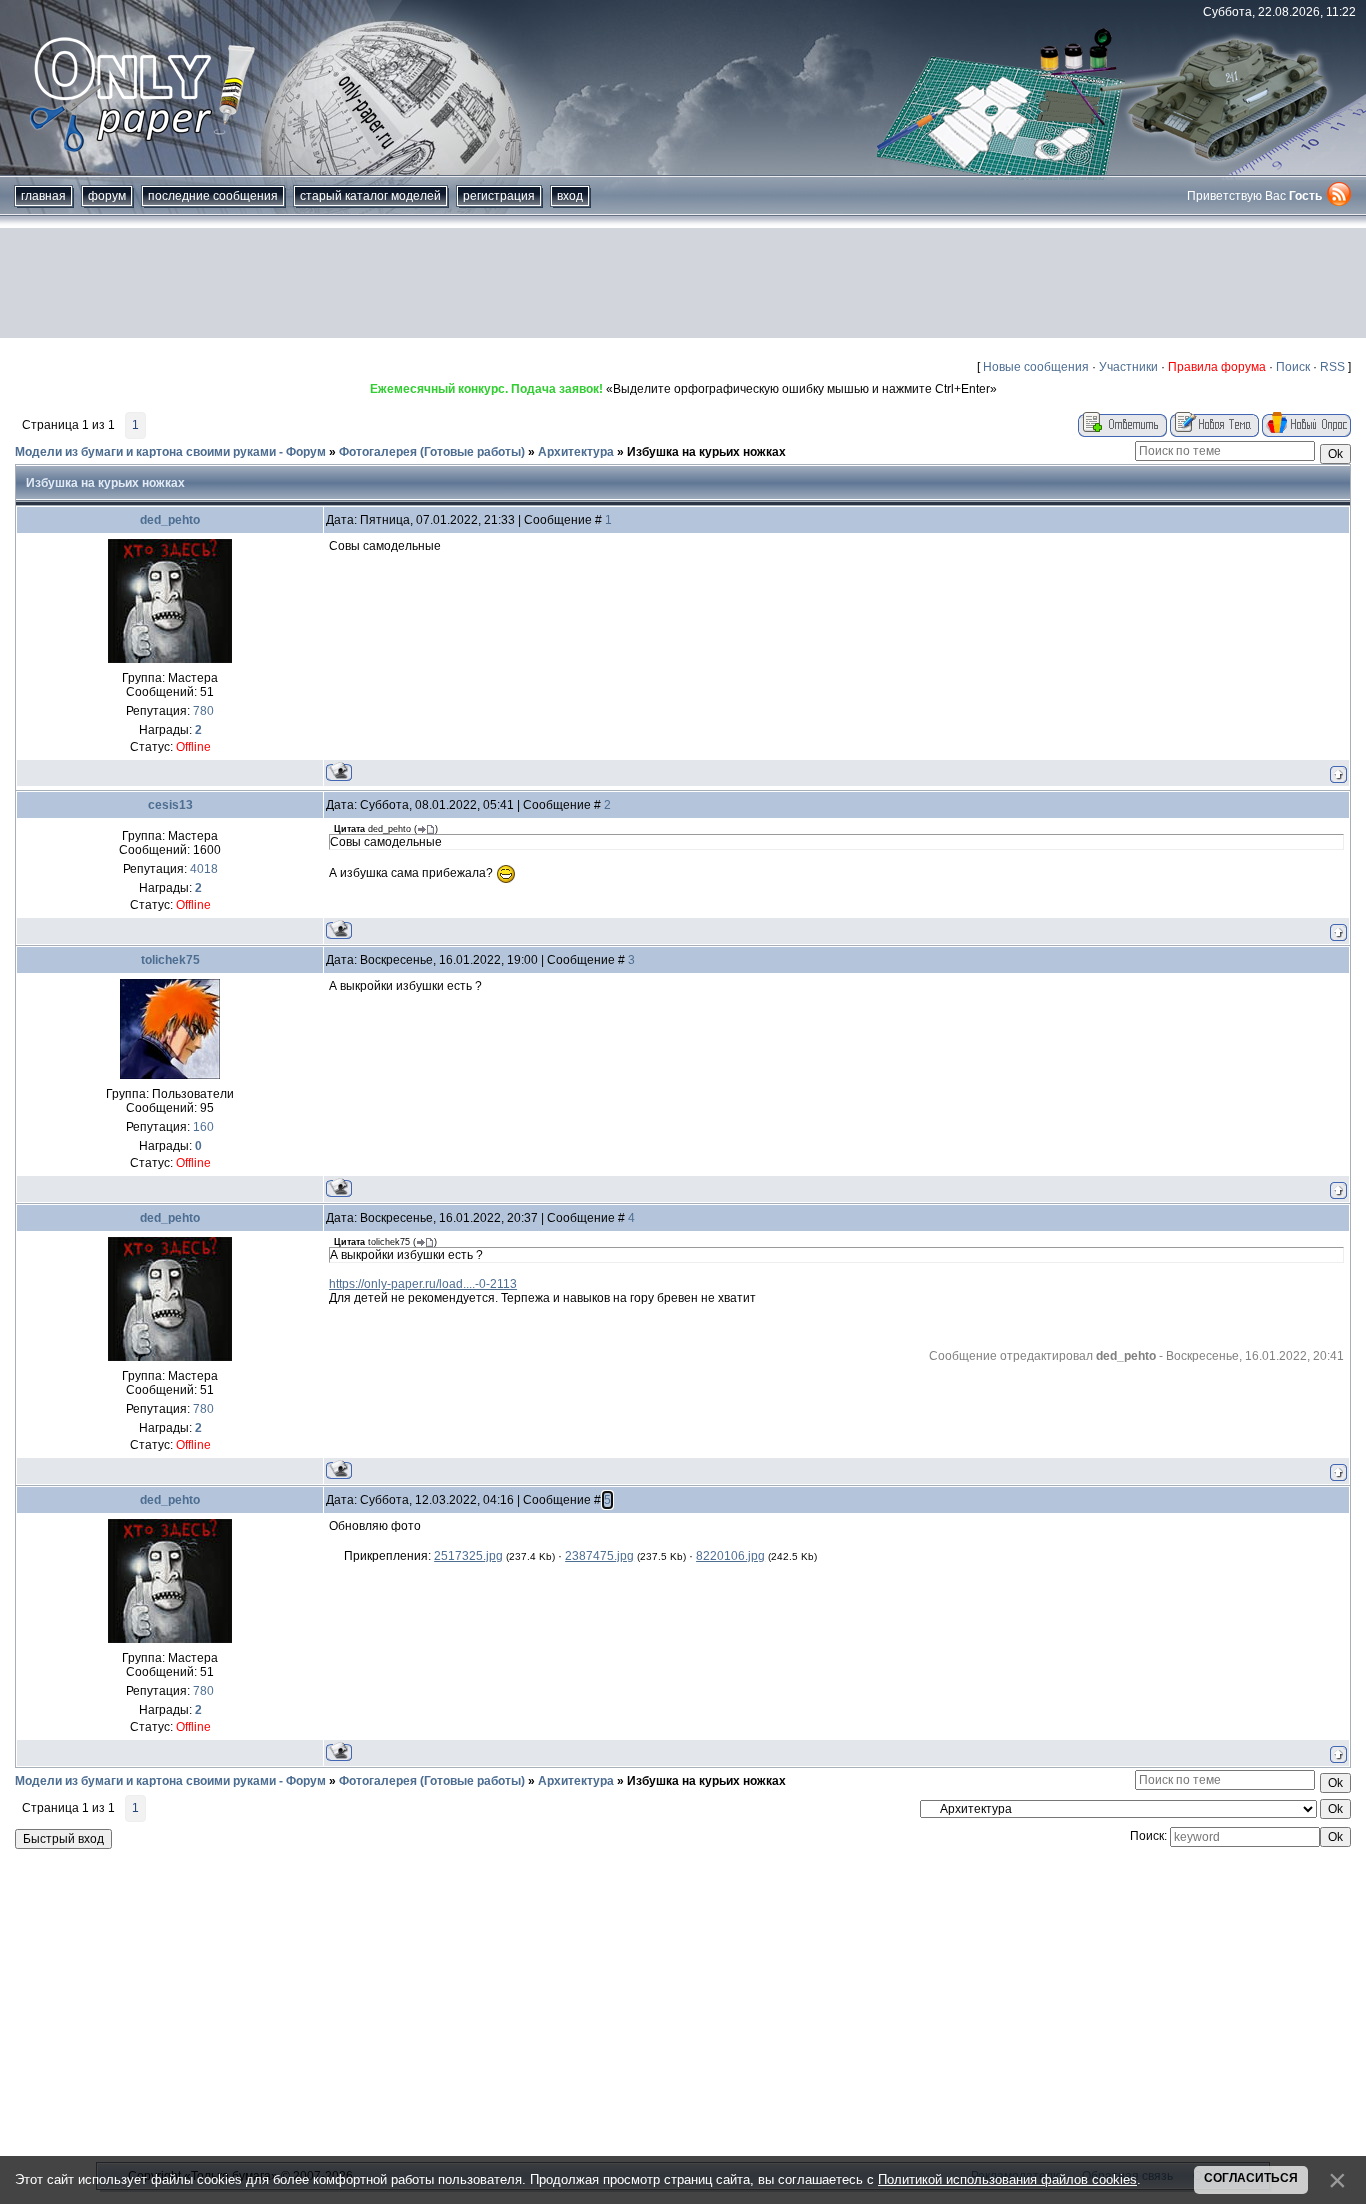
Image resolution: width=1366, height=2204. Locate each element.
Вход (570, 196)
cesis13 (170, 805)
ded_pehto (170, 520)
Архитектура (576, 452)
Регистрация (499, 196)
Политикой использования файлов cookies (1007, 2179)
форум (107, 196)
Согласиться (1251, 2178)
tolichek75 (170, 960)
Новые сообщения (1036, 367)
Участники (1128, 367)
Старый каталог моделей (370, 196)
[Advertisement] (683, 283)
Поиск (1293, 367)
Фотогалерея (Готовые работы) (432, 452)
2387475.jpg (599, 1556)
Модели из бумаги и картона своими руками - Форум (170, 452)
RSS (1332, 367)
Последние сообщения (213, 196)
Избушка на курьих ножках (706, 452)
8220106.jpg (730, 1556)
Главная (43, 196)
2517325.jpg (468, 1556)
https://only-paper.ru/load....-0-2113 (423, 1284)
